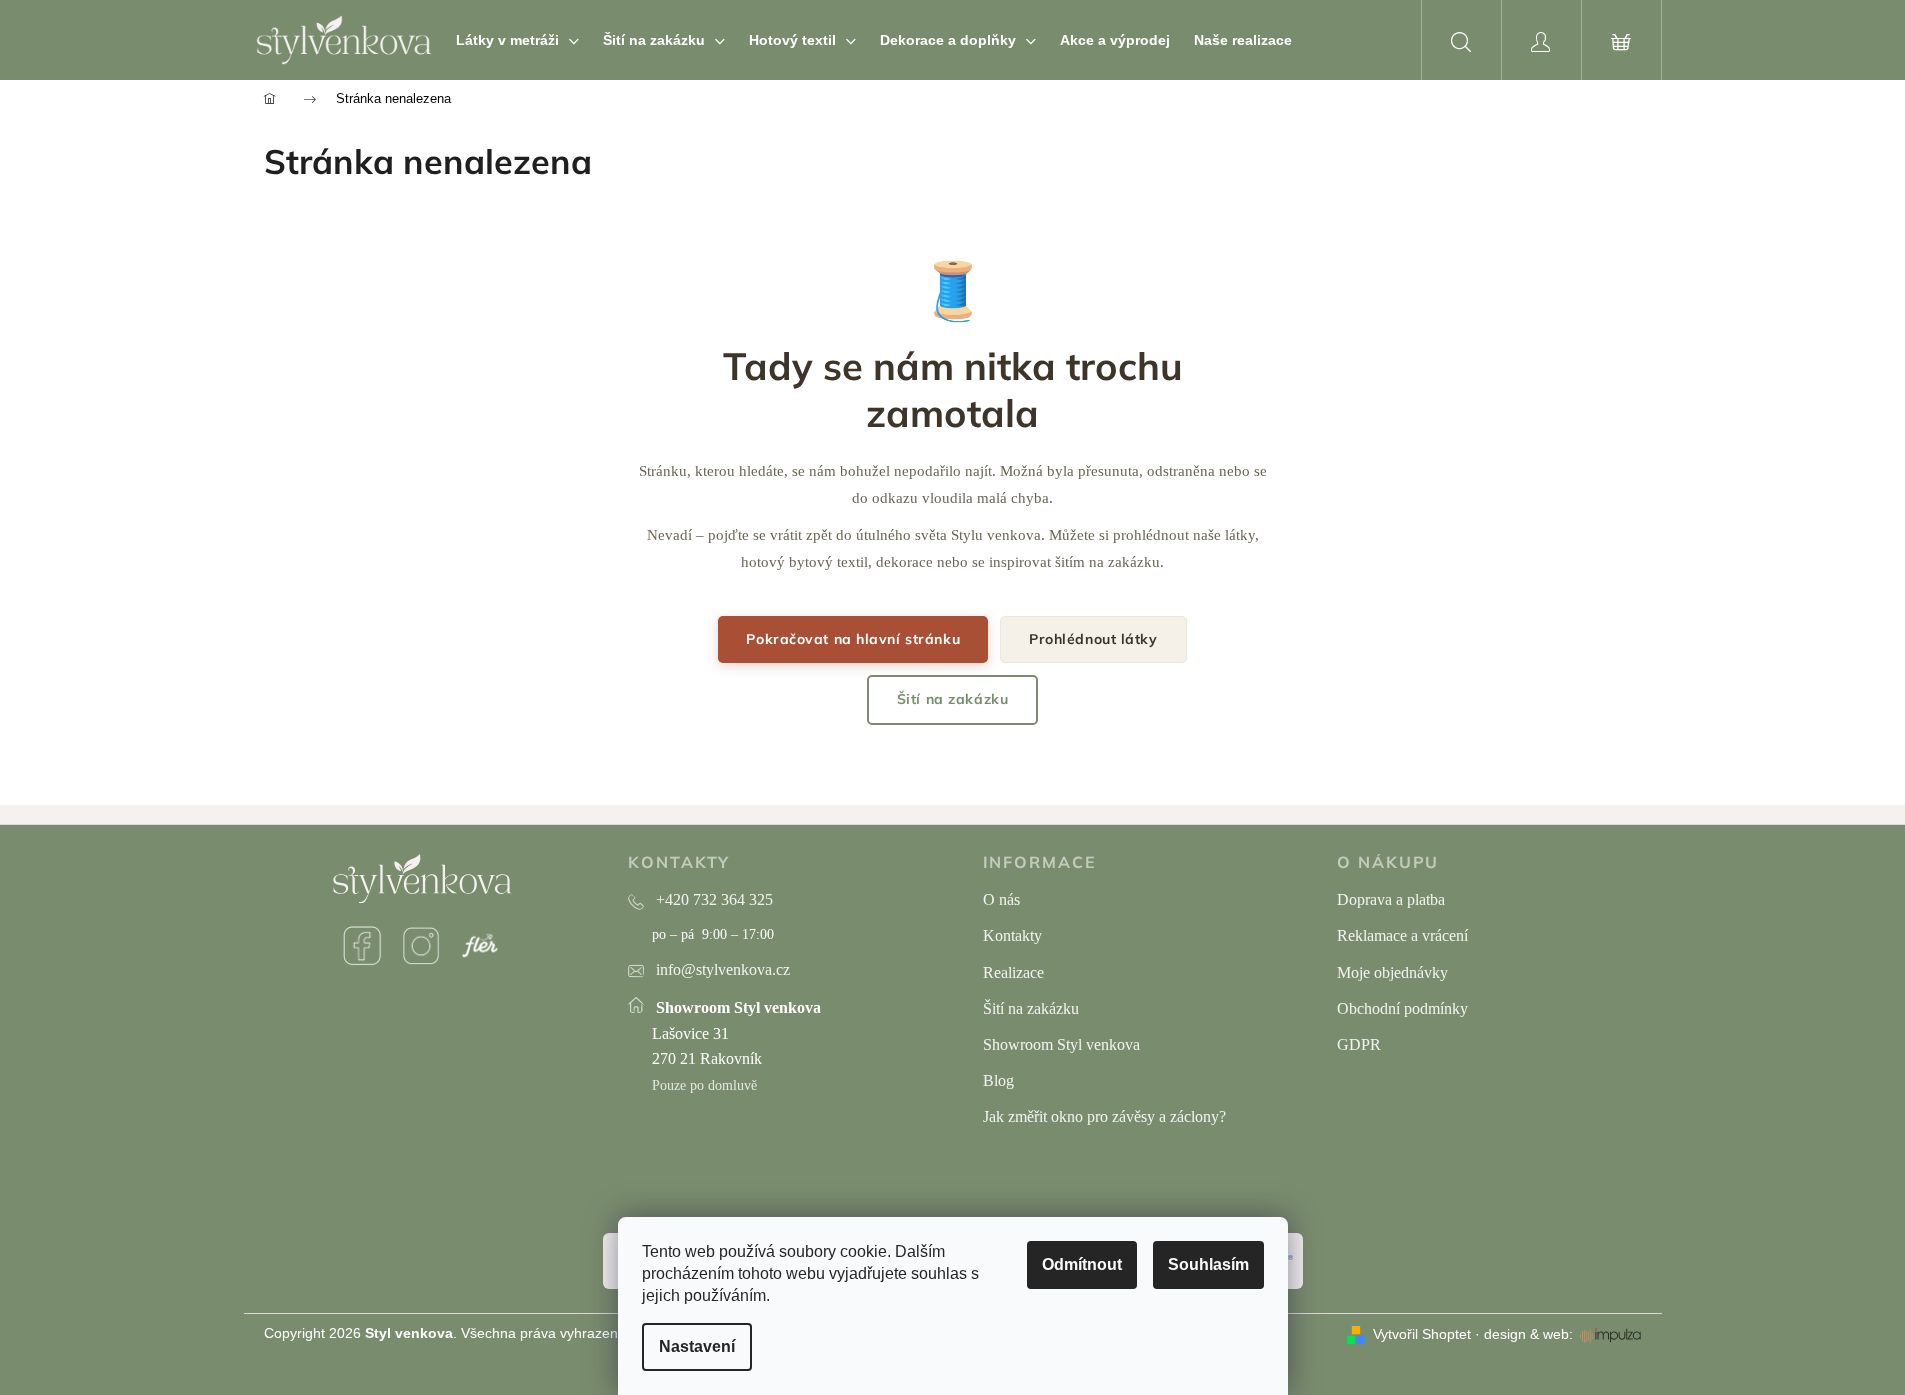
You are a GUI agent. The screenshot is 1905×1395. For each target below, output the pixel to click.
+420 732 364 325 (714, 899)
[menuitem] (517, 40)
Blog (998, 1080)
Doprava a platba (1391, 899)
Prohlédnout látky (1093, 639)
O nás (1001, 899)
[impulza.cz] (1610, 1335)
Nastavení (697, 1346)
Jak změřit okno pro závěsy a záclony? (1104, 1116)
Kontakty (1012, 935)
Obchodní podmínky (1402, 1008)
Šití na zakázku (952, 699)
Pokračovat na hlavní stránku (853, 639)
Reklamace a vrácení (1402, 935)
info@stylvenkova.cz (723, 969)
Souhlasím (1208, 1264)
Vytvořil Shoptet (1422, 1334)
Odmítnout (1082, 1264)
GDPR (1359, 1044)
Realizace (1013, 972)
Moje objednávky (1392, 972)
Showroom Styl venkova (1061, 1044)
